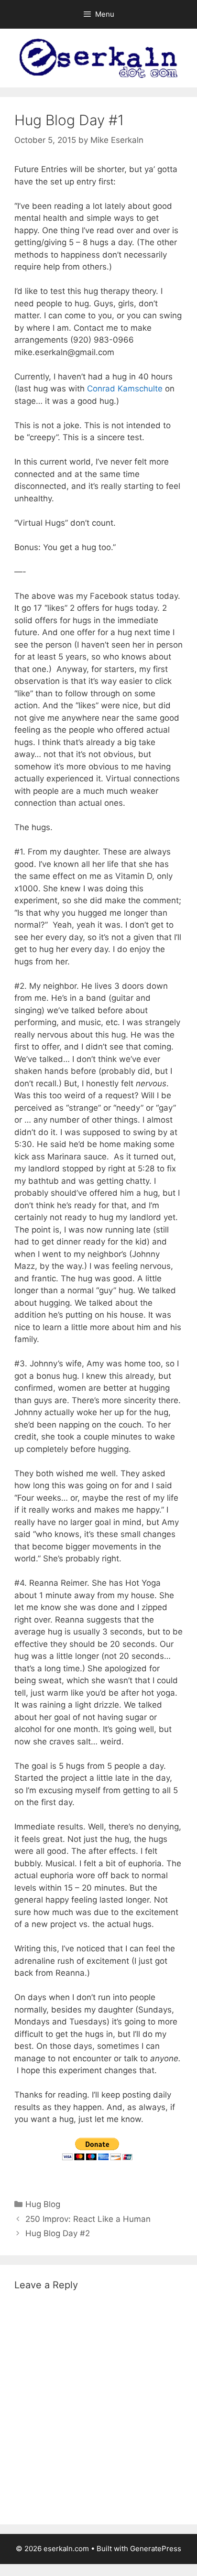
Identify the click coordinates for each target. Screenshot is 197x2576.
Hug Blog (43, 2204)
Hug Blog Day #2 (58, 2233)
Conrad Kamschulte (125, 389)
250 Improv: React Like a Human (88, 2219)
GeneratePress (156, 2549)
